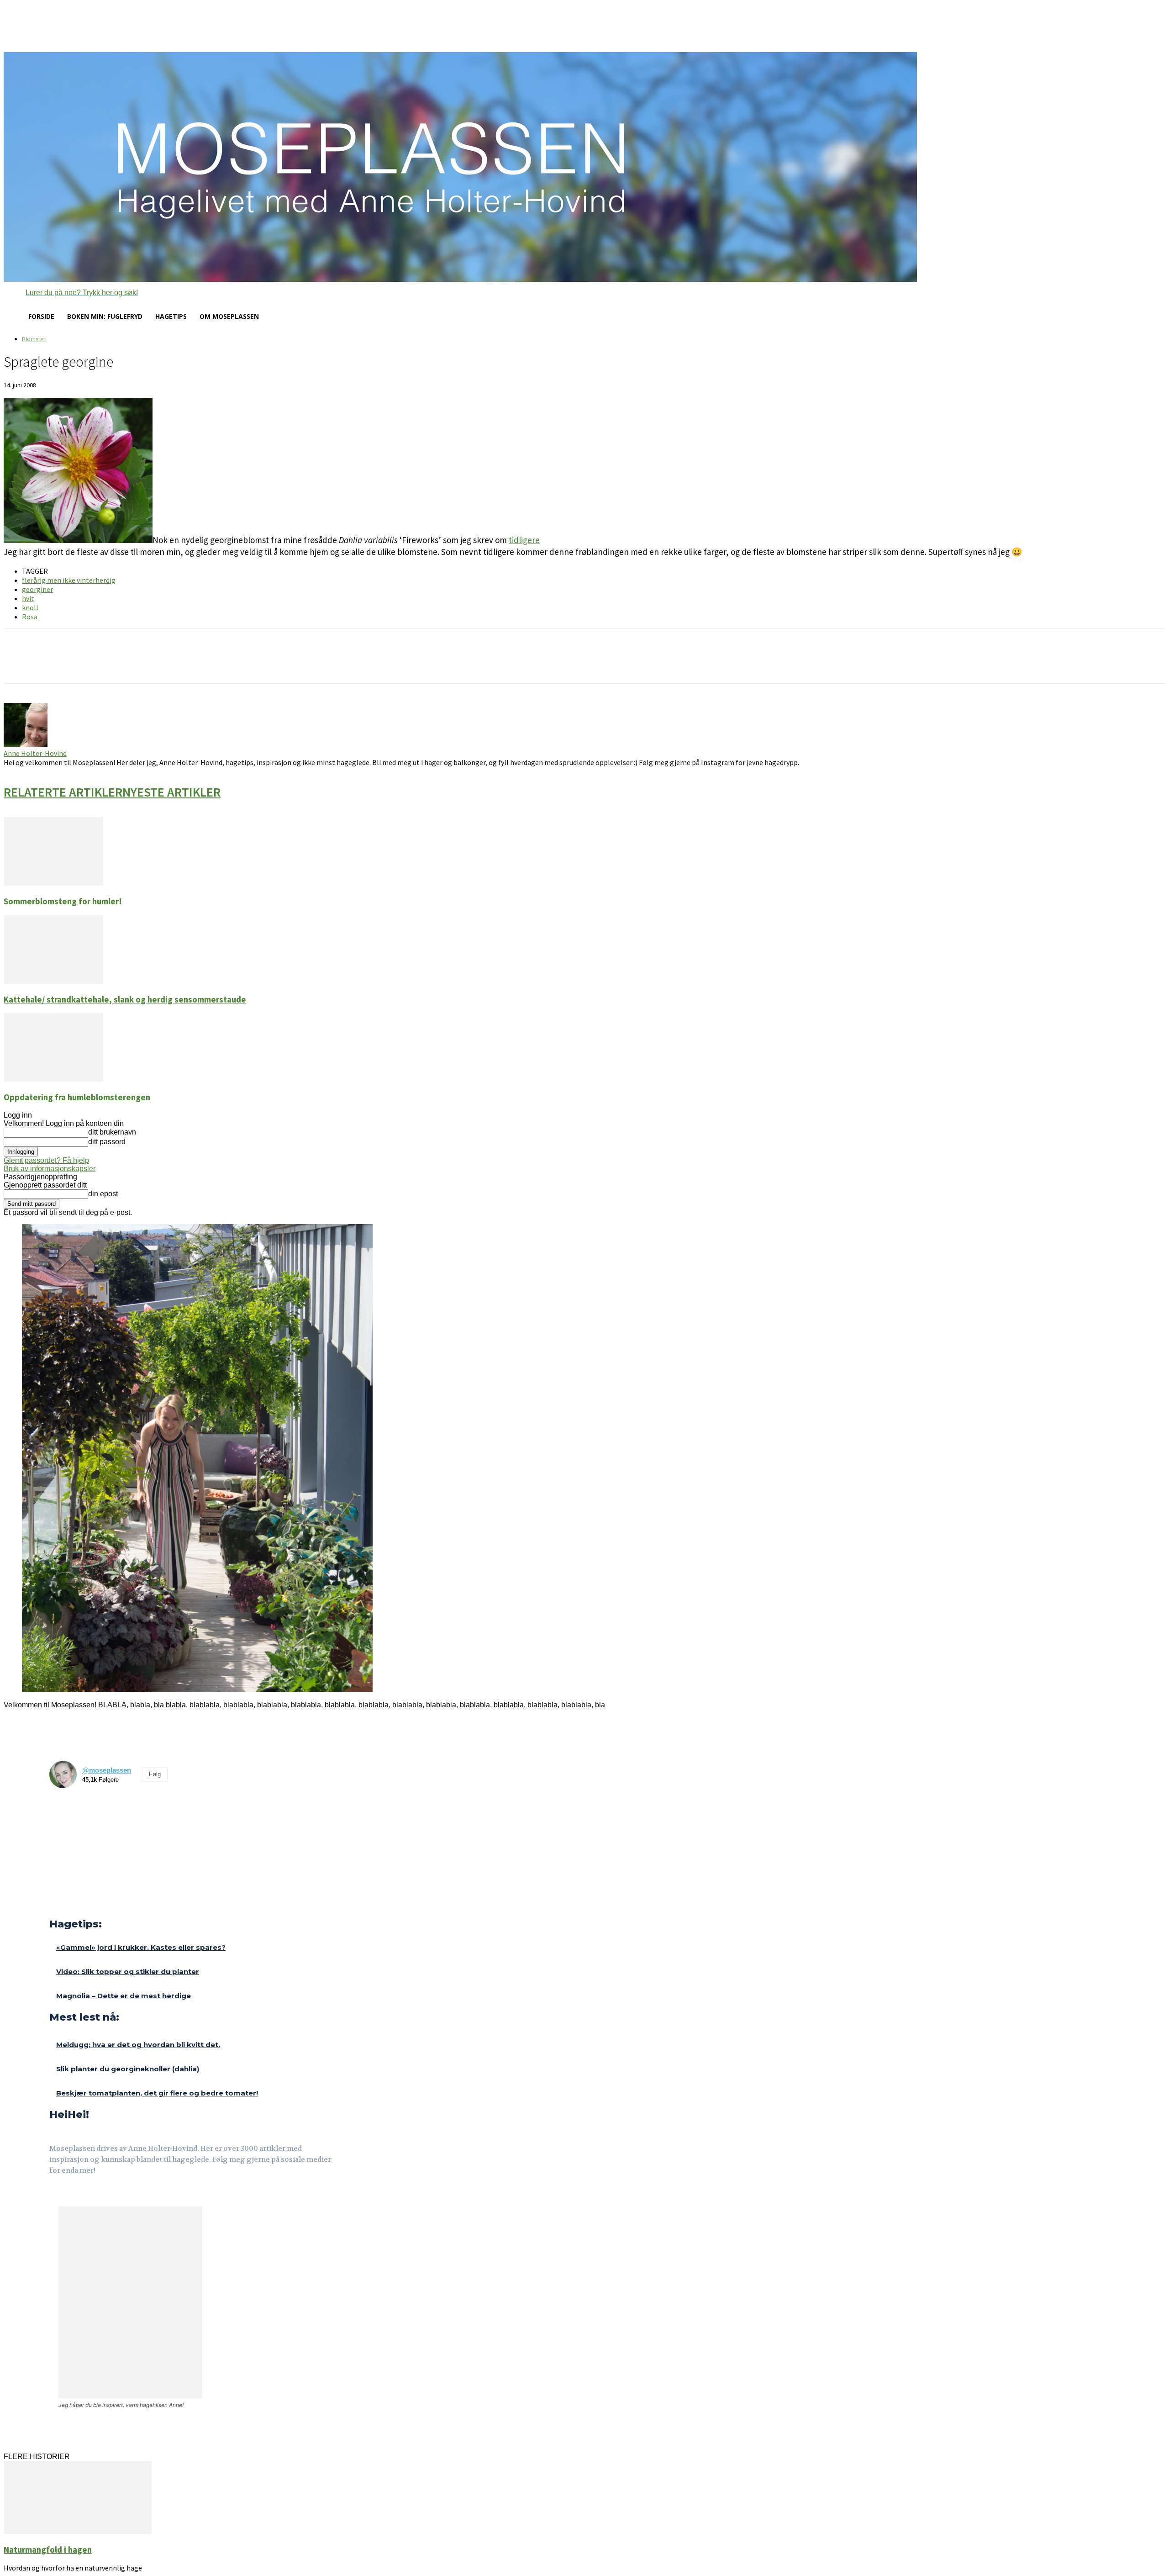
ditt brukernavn (112, 1132)
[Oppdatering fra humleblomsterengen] (53, 1079)
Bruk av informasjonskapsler (50, 1169)
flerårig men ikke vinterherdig (69, 580)
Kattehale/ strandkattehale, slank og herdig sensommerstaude (125, 1000)
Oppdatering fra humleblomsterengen (77, 1097)
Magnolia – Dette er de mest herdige (124, 1996)
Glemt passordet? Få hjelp (46, 1160)
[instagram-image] (65, 1811)
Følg (155, 1774)
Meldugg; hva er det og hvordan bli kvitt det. (138, 2045)
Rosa (30, 617)
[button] (71, 293)
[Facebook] (55, 2196)
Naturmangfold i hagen (48, 2550)
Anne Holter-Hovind (35, 753)
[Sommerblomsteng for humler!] (53, 883)
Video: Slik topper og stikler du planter (128, 1972)
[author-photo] (26, 744)
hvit (28, 598)
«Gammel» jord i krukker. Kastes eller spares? (141, 1947)
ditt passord (107, 1142)
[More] (165, 664)
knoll (30, 607)
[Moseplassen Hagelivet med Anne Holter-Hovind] (584, 167)
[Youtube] (98, 2196)
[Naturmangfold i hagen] (78, 2531)
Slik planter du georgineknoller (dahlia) (128, 2069)
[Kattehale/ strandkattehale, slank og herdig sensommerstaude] (53, 981)
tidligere (524, 540)
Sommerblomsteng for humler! (63, 901)
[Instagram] (77, 2196)
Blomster (34, 339)
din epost (103, 1194)
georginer (37, 589)
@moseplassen (107, 1770)
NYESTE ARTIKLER (171, 792)
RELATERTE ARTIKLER (63, 792)
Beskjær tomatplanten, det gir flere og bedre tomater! (157, 2093)
